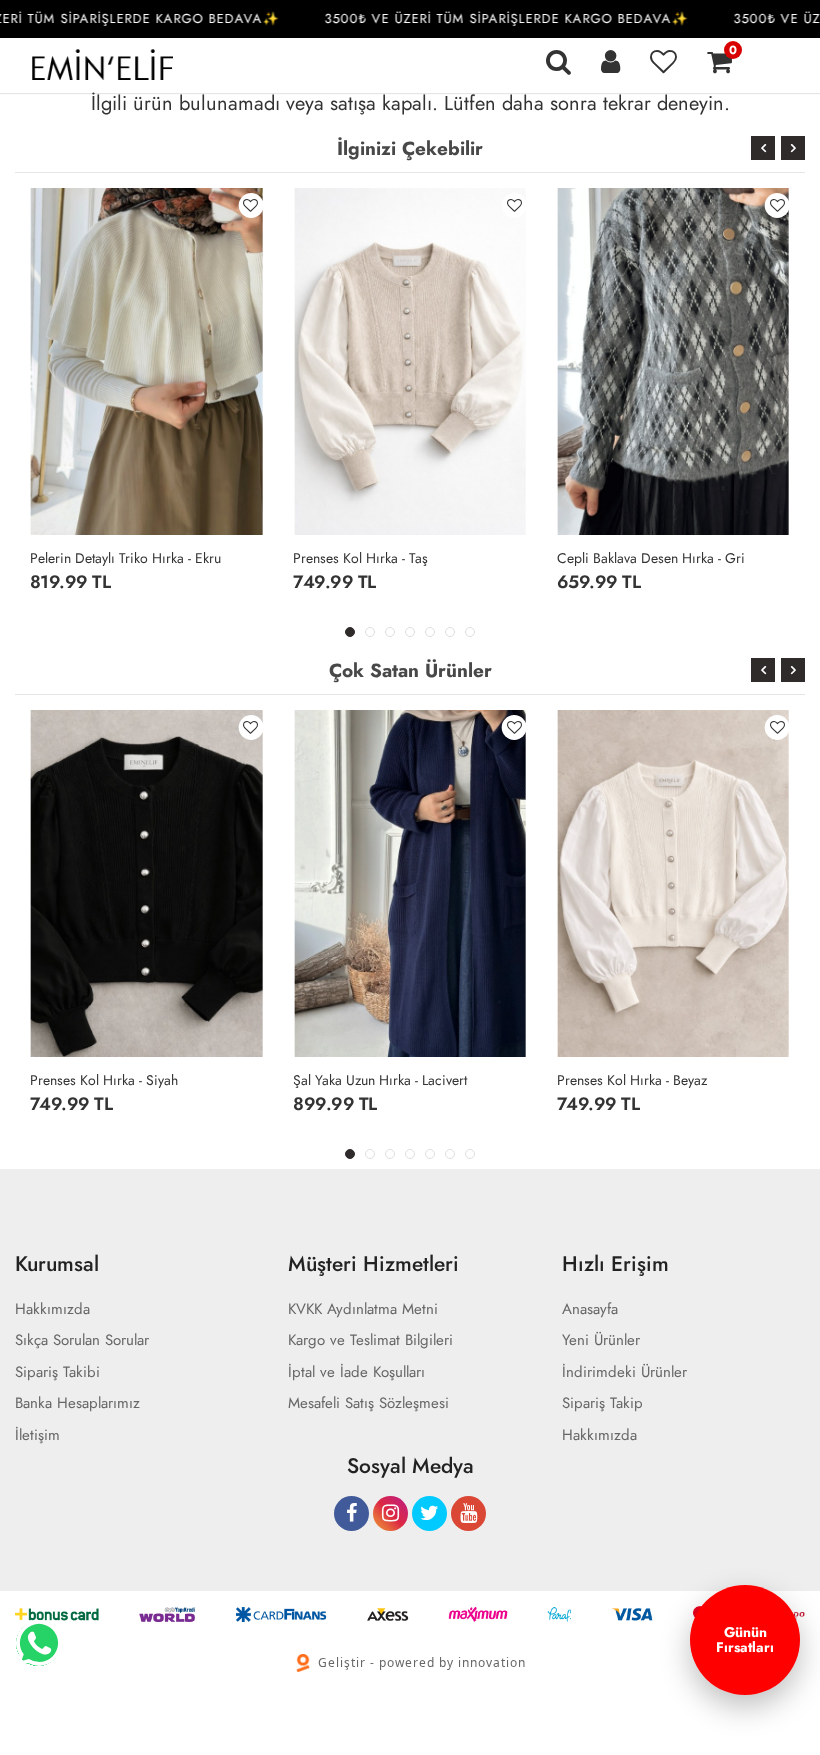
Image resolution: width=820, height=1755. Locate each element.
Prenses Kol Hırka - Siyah (104, 1080)
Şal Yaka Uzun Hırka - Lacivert (380, 1080)
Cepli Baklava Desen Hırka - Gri (651, 558)
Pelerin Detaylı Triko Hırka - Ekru (125, 558)
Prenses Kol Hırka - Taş (360, 558)
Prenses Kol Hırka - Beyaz (632, 1080)
